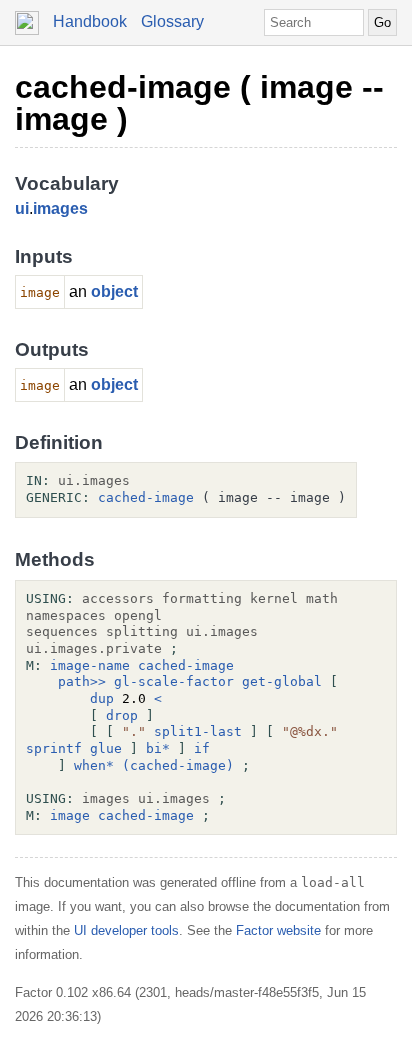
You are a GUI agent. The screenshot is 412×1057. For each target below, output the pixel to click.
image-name (90, 665)
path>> (82, 681)
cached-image (146, 497)
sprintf (54, 748)
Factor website (278, 930)
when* (94, 765)
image (70, 815)
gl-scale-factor (174, 681)
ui (22, 208)
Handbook (90, 21)
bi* (158, 748)
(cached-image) (178, 765)
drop (122, 715)
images (60, 208)
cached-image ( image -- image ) (199, 103)
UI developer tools (126, 930)
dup (102, 698)
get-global (282, 681)
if (202, 748)
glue (106, 748)
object (114, 291)
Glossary (172, 21)
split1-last (198, 731)
